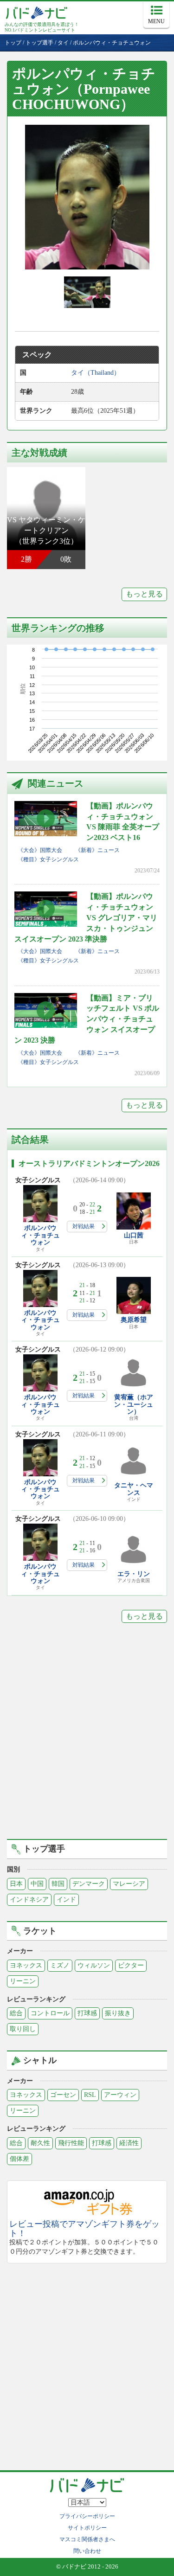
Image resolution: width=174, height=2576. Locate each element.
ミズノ (60, 1965)
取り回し (23, 2029)
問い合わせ (87, 2551)
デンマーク (89, 1884)
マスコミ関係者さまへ (87, 2539)
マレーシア (129, 1884)
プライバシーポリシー (87, 2516)
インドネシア (29, 1900)
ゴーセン (63, 2095)
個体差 (19, 2159)
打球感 (87, 2013)
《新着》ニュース (97, 850)
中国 (37, 1884)
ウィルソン (94, 1965)
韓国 (58, 1884)
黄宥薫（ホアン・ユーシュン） (134, 1404)
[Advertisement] (87, 1738)
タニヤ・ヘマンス (134, 1489)
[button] (87, 197)
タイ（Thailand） (96, 373)
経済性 (129, 2143)
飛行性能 (71, 2143)
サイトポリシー (87, 2528)
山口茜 (134, 1235)
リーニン (23, 1981)
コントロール (50, 2013)
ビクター (131, 1965)
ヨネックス (26, 1965)
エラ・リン (134, 1574)
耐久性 (40, 2143)
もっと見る (144, 594)
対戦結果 (84, 1226)
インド (66, 1900)
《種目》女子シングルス (48, 859)
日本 (16, 1884)
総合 (16, 2013)
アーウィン (120, 2095)
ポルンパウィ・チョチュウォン (40, 1235)
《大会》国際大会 (40, 850)
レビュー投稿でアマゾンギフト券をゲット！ (84, 2229)
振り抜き (118, 2013)
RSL (90, 2095)
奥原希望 (134, 1320)
